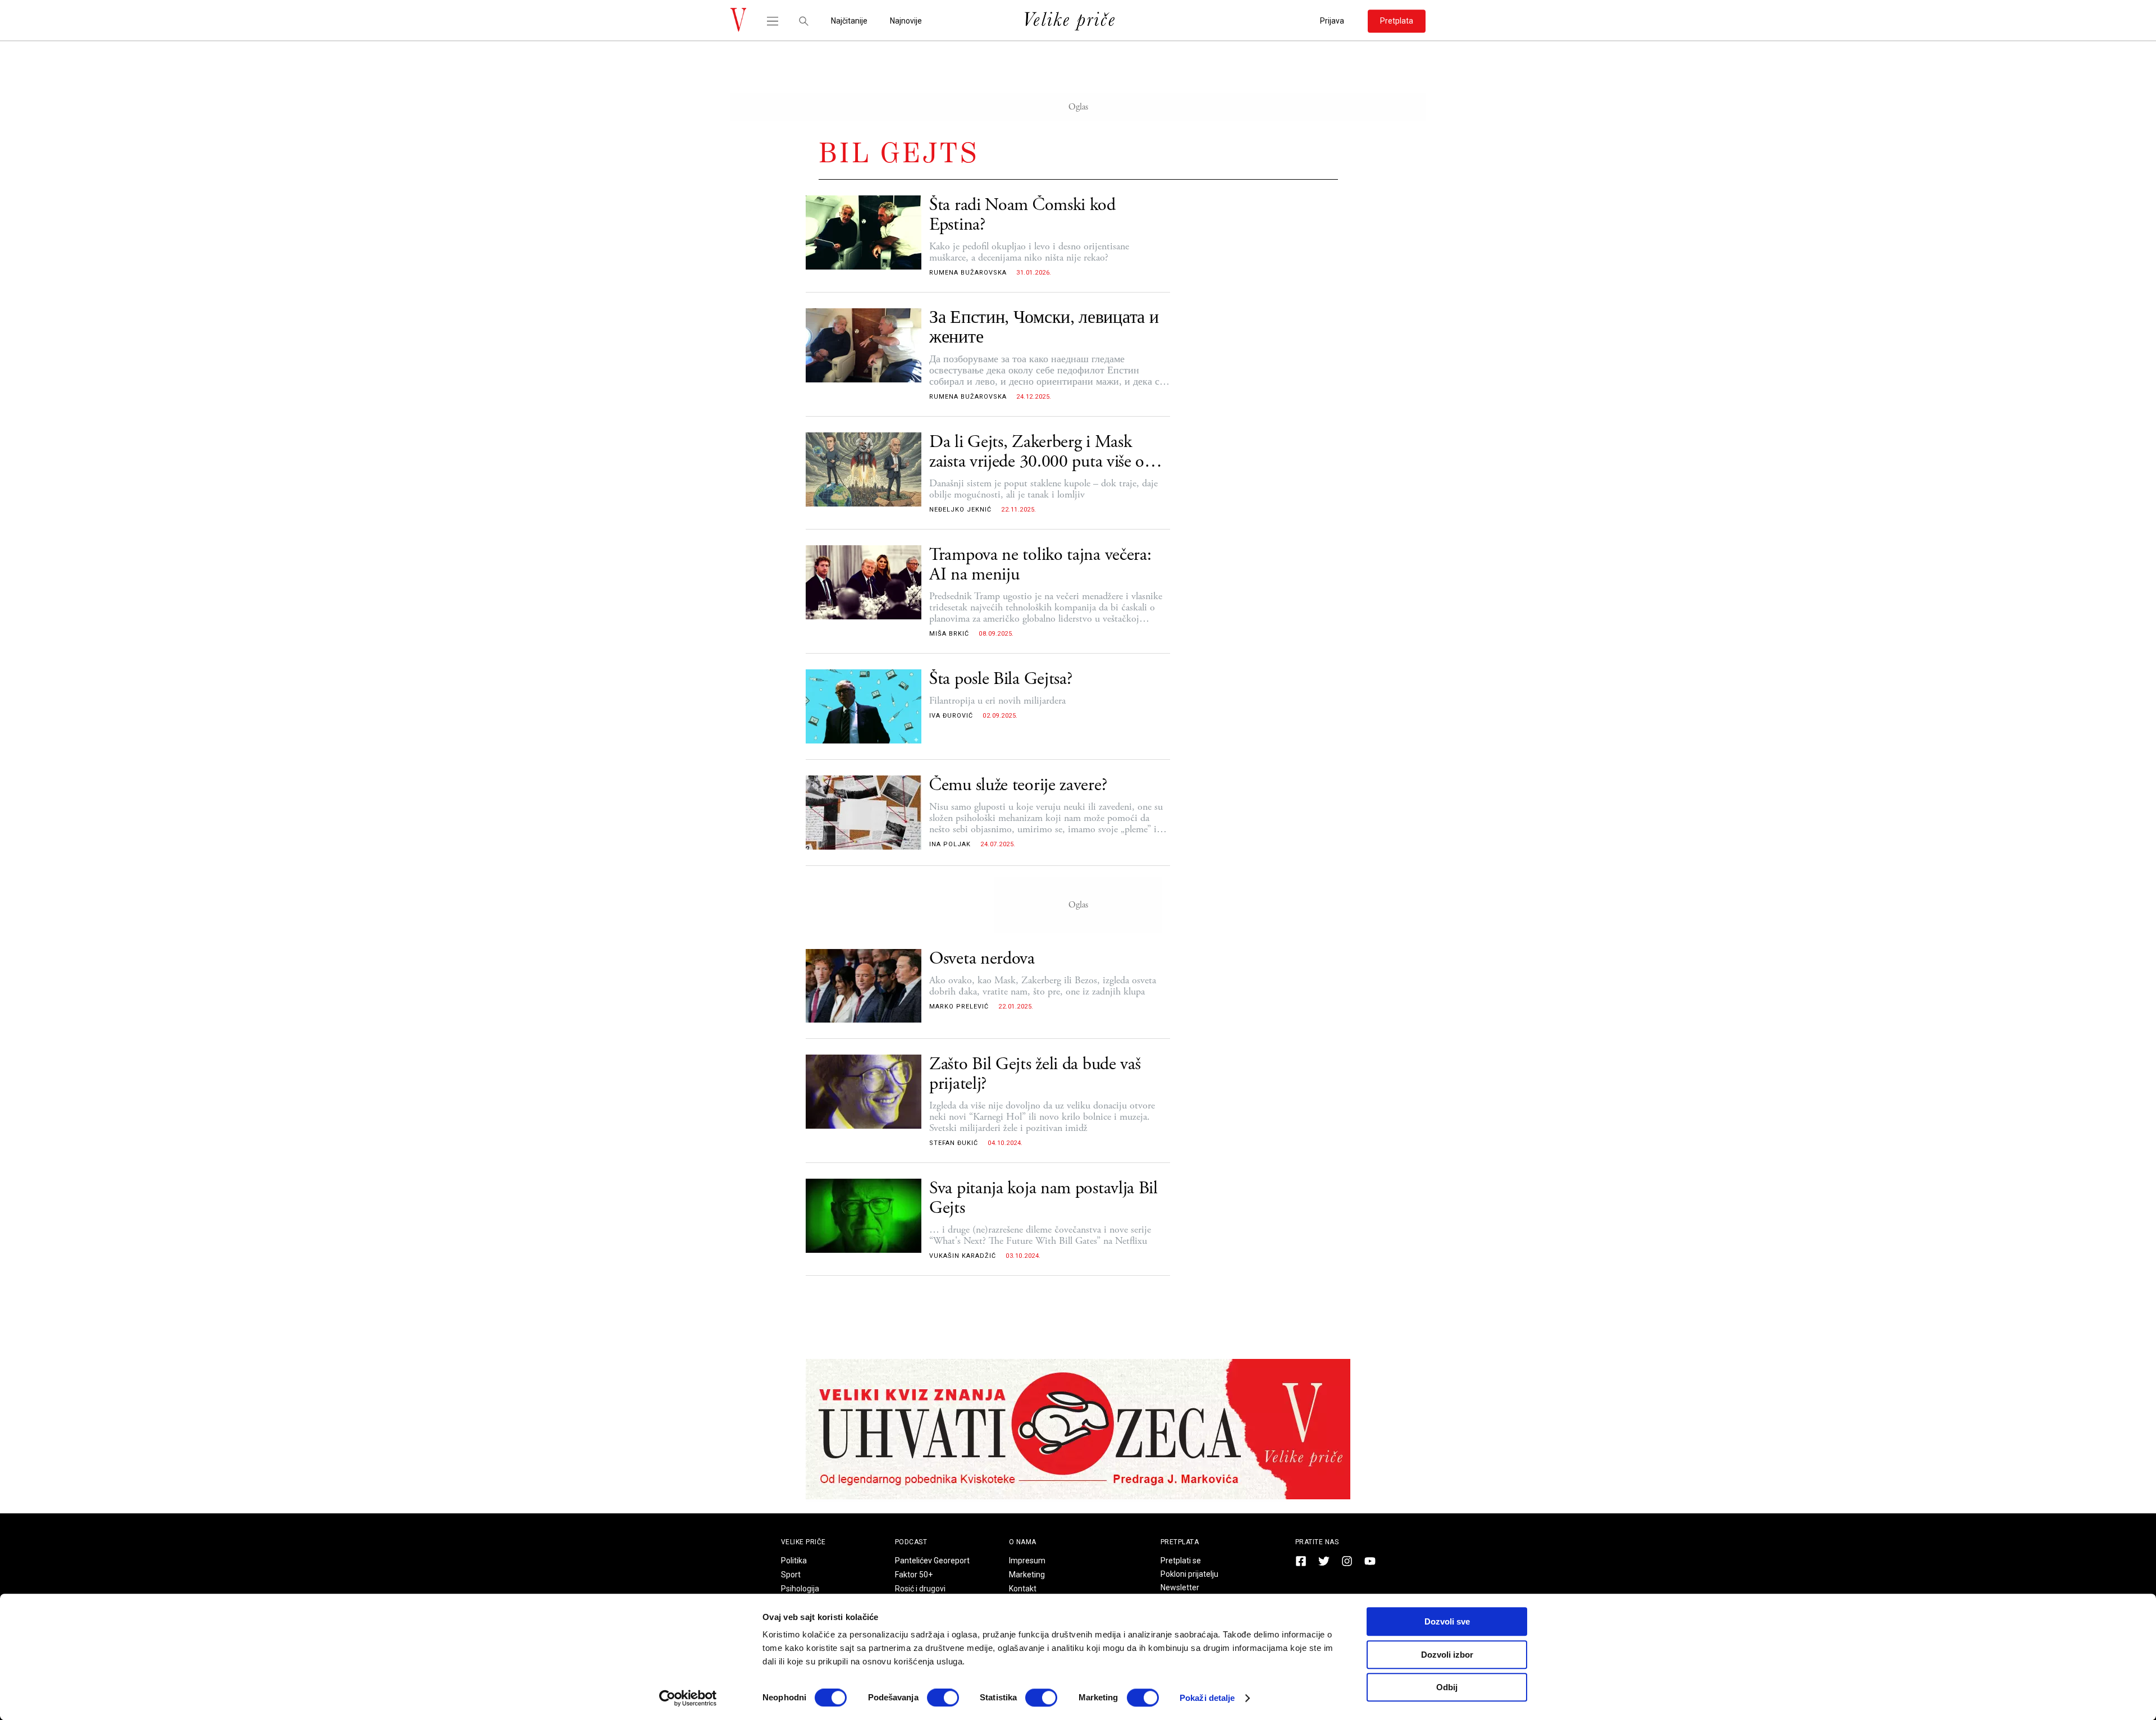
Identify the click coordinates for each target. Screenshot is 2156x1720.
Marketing (1027, 1575)
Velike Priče (803, 1542)
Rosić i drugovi (920, 1589)
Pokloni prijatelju (1189, 1574)
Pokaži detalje (1207, 1698)
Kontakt (1023, 1589)
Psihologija (800, 1589)
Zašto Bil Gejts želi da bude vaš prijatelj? (1035, 1074)
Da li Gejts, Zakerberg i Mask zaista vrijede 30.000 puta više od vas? (1041, 452)
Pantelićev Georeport (932, 1561)
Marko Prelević (959, 1007)
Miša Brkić (949, 634)
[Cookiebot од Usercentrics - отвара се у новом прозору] (688, 1698)
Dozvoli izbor (1447, 1655)
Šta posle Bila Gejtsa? (1001, 679)
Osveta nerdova (982, 959)
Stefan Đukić (954, 1143)
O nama (1023, 1542)
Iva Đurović (951, 716)
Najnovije (906, 21)
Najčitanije (849, 21)
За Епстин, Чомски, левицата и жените (1044, 328)
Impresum (1027, 1561)
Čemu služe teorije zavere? (1018, 785)
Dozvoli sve (1447, 1621)
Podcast (911, 1542)
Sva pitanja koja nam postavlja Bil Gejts (1043, 1198)
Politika (794, 1561)
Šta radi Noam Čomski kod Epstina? (1022, 215)
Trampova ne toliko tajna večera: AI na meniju (1040, 565)
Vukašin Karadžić (963, 1256)
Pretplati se (1181, 1561)
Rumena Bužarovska (968, 273)
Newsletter (1180, 1587)
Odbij (1447, 1687)
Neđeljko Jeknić (960, 510)
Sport (791, 1575)
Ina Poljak (950, 844)
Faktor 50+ (914, 1575)
